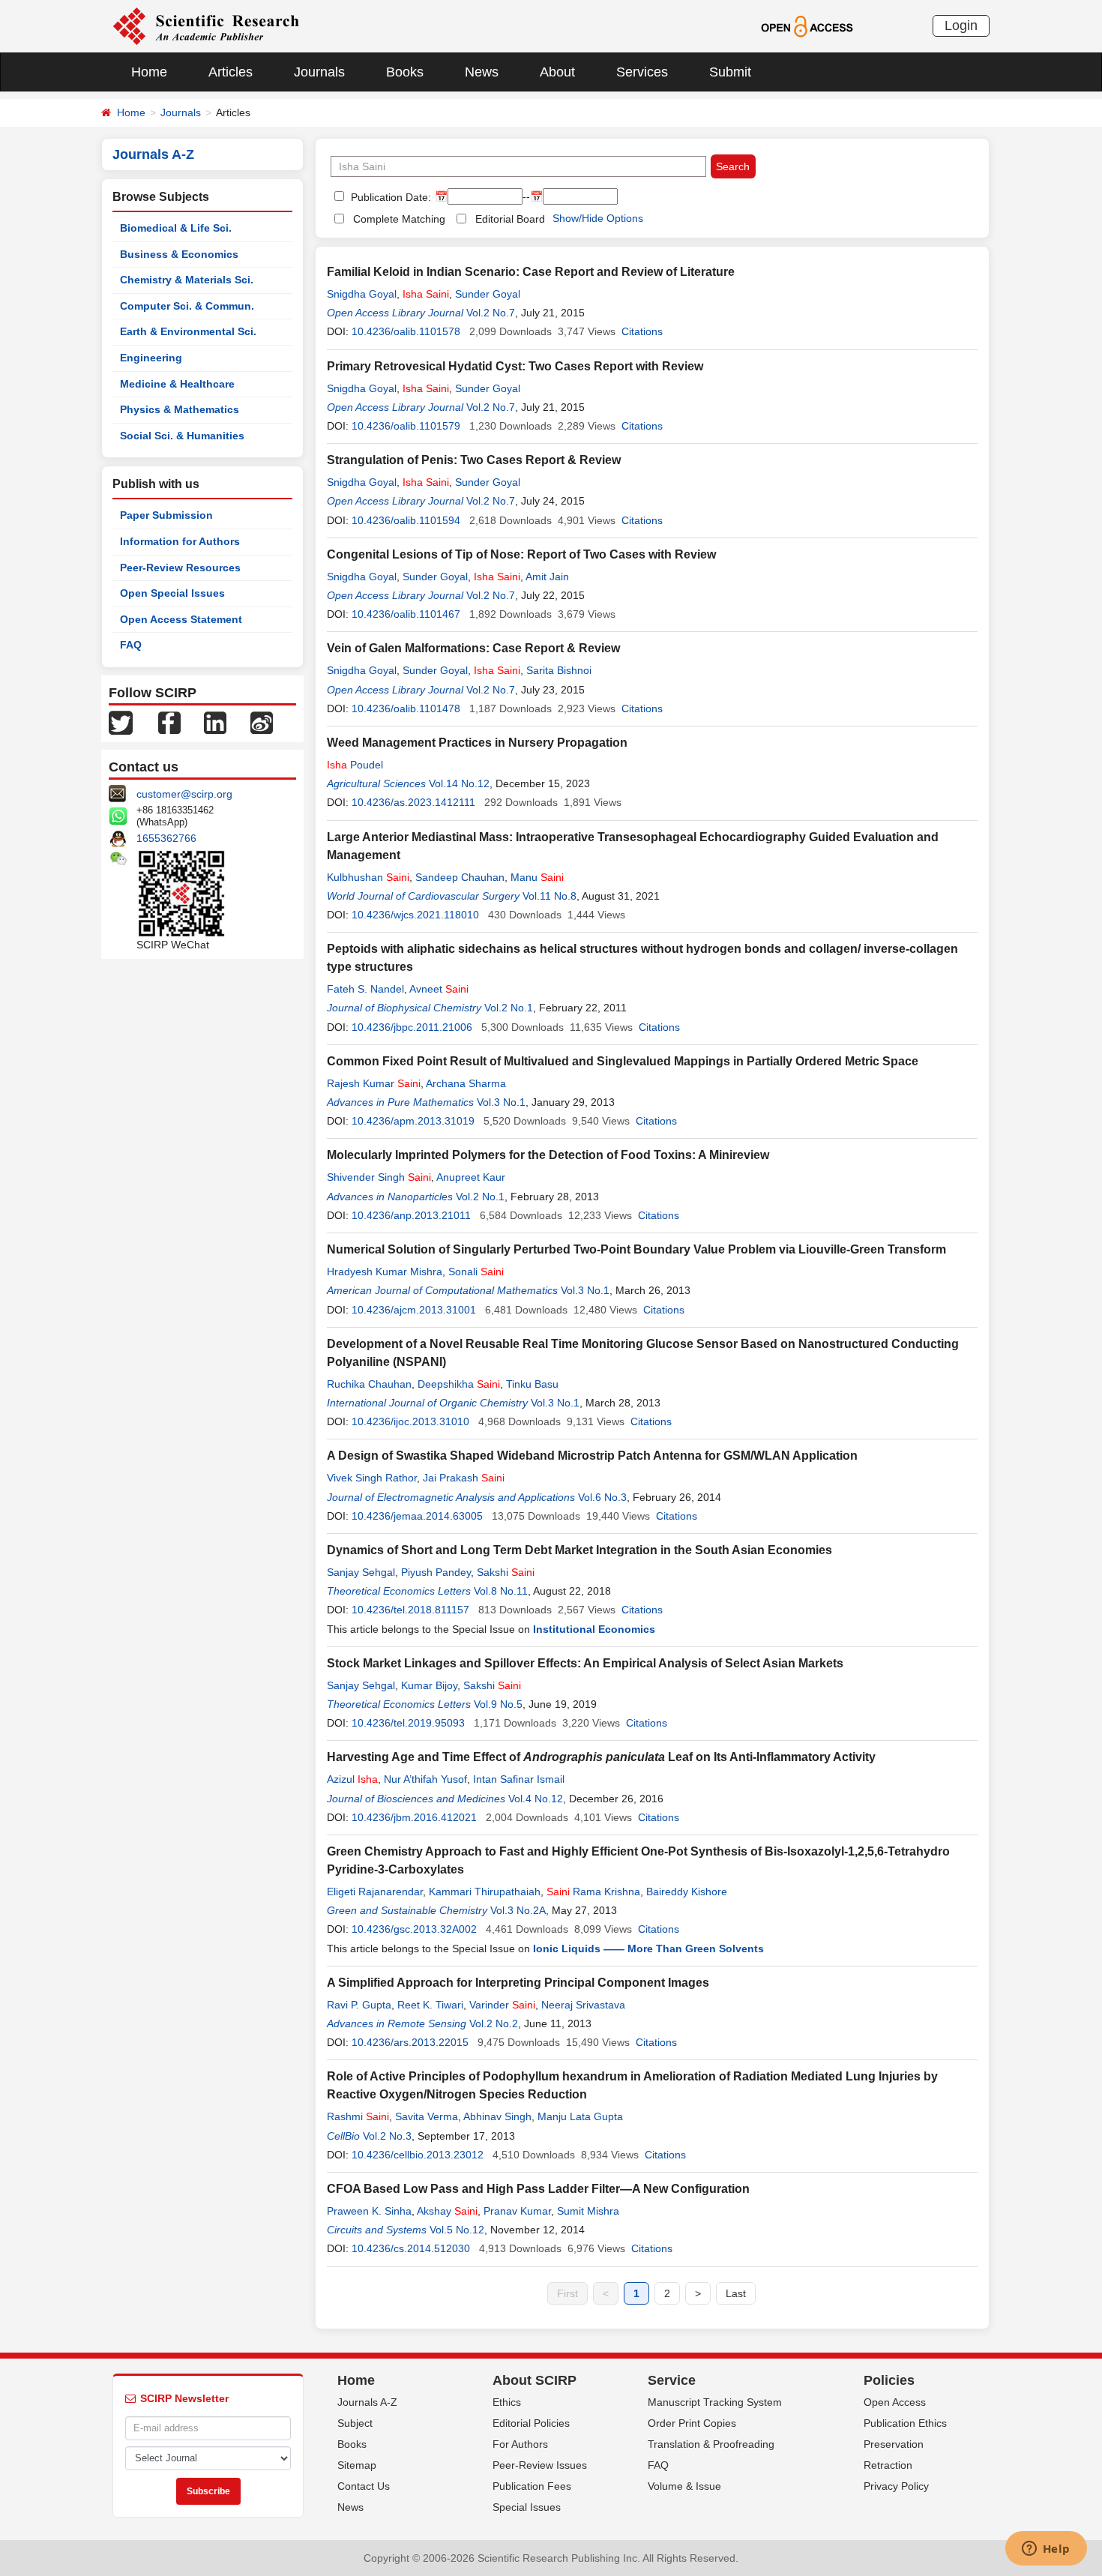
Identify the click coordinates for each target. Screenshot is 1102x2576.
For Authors (520, 2444)
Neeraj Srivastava (583, 2005)
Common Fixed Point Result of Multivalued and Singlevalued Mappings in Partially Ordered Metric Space (623, 1061)
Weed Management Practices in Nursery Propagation (477, 743)
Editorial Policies (531, 2423)
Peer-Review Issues (540, 2465)
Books (405, 72)
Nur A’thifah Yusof (425, 1779)
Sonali (476, 1272)
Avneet (439, 989)
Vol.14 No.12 (459, 783)
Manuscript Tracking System (715, 2402)
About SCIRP (535, 2380)
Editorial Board (510, 219)
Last (736, 2293)
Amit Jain (547, 577)
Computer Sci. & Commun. (187, 306)
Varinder (502, 2005)
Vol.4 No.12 (536, 1799)
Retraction (888, 2465)
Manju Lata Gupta (580, 2116)
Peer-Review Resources (180, 568)
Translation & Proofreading (711, 2444)
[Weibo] (262, 722)
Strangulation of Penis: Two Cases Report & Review (474, 460)
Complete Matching (399, 219)
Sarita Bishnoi (559, 670)
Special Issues (527, 2507)
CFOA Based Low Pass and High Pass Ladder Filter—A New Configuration (538, 2189)
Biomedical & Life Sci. (176, 228)
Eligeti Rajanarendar (375, 1892)
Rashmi (358, 2116)
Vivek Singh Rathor (372, 1478)
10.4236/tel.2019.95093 (408, 1723)
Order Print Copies (692, 2423)
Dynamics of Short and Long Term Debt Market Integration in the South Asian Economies (579, 1550)
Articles (231, 72)
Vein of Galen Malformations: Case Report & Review (473, 648)
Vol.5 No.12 (457, 2230)
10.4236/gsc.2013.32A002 (414, 1929)
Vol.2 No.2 (494, 2023)
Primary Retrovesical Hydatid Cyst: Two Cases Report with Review (515, 366)
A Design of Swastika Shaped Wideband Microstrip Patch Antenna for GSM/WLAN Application (592, 1456)
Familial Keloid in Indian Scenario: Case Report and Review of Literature (531, 272)
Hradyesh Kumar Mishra (385, 1272)
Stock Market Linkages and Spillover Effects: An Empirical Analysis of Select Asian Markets (585, 1663)
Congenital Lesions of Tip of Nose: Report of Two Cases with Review (521, 554)
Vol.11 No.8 (550, 896)
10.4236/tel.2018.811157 (410, 1610)
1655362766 (166, 838)
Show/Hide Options (598, 218)
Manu (537, 877)
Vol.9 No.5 (498, 1704)
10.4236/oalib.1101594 (406, 520)
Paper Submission (166, 515)
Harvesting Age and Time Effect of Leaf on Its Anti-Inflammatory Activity (601, 1757)
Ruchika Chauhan (369, 1384)
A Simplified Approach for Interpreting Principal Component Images (518, 1983)
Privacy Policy (896, 2486)
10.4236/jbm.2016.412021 (414, 1817)
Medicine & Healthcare (177, 384)
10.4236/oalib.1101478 (406, 708)
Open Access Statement (181, 619)
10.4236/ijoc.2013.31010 (410, 1421)
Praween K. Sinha (369, 2211)
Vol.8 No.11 (501, 1591)
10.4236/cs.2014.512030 (411, 2248)
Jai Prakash (464, 1478)
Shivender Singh (379, 1177)
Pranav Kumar (517, 2211)
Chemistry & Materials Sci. (187, 280)
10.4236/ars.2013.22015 (410, 2042)
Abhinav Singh (497, 2116)
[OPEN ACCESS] (807, 25)
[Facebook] (169, 722)
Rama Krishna (593, 1892)
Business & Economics (179, 254)
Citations (642, 331)
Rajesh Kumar (374, 1083)
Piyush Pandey (436, 1572)
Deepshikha (459, 1384)
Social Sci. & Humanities (182, 436)
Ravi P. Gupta (359, 2005)
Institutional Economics (594, 1629)
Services (642, 72)
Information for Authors (180, 541)
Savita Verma (427, 2116)
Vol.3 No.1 (501, 1102)
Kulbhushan (368, 877)
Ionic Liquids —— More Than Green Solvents (648, 1948)
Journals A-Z (367, 2402)
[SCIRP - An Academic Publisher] (206, 25)
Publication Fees (532, 2486)
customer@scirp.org (184, 794)
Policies (889, 2380)
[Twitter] (121, 722)
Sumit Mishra (588, 2211)
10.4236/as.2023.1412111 (413, 802)
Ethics (507, 2402)
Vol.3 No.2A (518, 1910)
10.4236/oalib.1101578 (406, 331)
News (482, 72)
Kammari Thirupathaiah (485, 1892)
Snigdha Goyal (362, 294)
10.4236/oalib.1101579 (406, 426)
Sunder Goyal (488, 294)
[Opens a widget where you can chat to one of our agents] (1046, 2550)
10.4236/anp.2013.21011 (411, 1215)
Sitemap (357, 2465)
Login (961, 25)
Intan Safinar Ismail (519, 1779)
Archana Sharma (466, 1083)
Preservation (894, 2444)
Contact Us (364, 2486)
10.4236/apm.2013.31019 (413, 1121)
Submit (730, 72)
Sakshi (506, 1572)
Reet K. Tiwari (430, 2005)
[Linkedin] (215, 722)
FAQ (131, 645)
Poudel (355, 765)
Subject (355, 2423)
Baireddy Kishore (687, 1892)
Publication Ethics (905, 2423)
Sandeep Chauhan (460, 877)
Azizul (352, 1779)
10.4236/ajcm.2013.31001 (414, 1310)
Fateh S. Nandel (365, 989)
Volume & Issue (684, 2486)
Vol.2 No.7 (491, 313)
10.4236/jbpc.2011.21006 (412, 1027)
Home (149, 72)
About (557, 72)
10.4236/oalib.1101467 (406, 614)
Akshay (447, 2211)
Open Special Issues (172, 593)
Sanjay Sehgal (361, 1572)
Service (672, 2380)
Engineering (151, 358)
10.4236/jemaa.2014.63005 (417, 1516)
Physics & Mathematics (180, 409)
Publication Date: (389, 197)
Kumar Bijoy (429, 1685)
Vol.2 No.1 (509, 1008)
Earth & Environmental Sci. (188, 331)
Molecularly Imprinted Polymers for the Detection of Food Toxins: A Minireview (548, 1155)
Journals (319, 72)
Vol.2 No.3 (387, 2136)
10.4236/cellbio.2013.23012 (418, 2155)
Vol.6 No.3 (602, 1497)
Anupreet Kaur (471, 1177)
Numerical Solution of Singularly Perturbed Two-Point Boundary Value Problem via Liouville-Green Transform (636, 1249)
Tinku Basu (532, 1384)
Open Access (895, 2402)
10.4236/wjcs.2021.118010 (415, 915)
